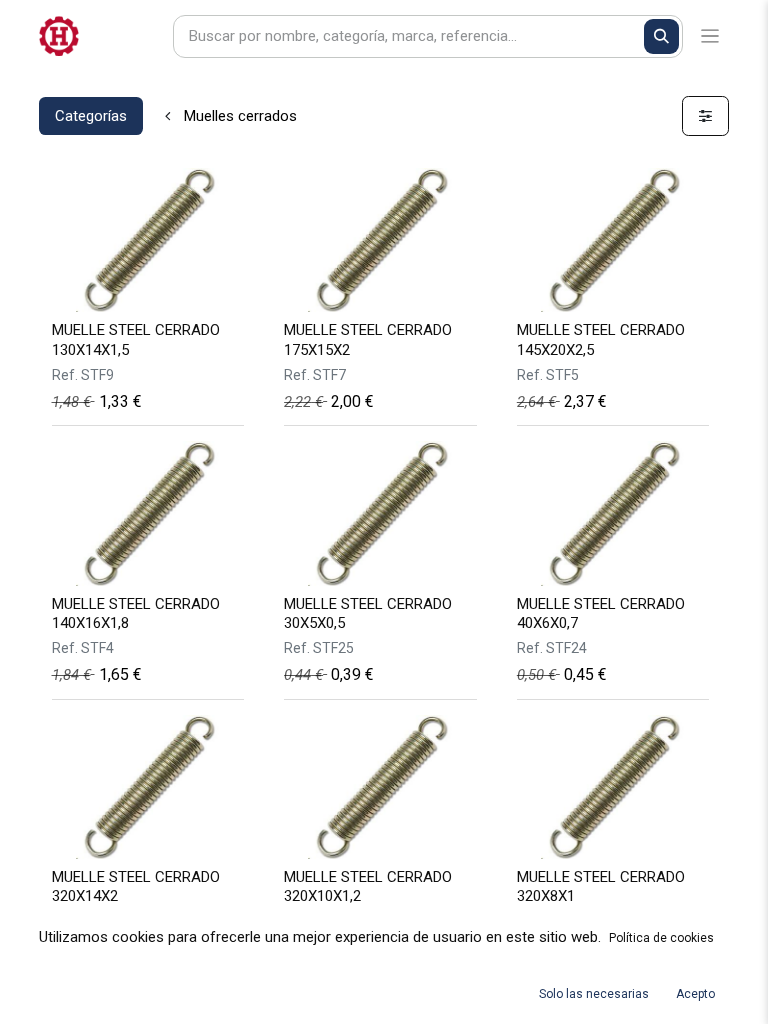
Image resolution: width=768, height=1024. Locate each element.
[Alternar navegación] (710, 36)
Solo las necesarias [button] (594, 994)
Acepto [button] (695, 994)
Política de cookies (661, 938)
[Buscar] (661, 36)
